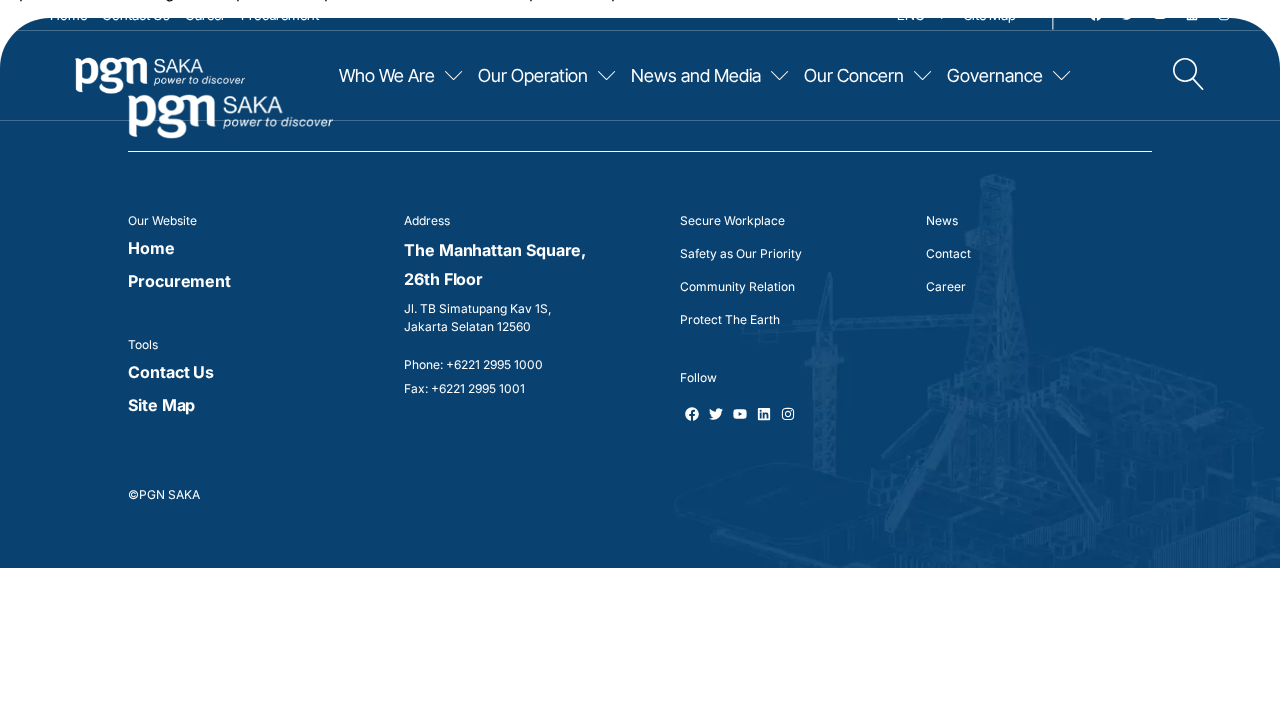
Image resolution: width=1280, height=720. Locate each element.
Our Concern (854, 76)
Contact (948, 253)
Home (68, 14)
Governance (995, 76)
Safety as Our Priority (741, 253)
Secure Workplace (732, 220)
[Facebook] (1096, 15)
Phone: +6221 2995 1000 (473, 364)
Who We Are (387, 76)
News (942, 220)
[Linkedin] (1192, 15)
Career (205, 14)
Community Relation (737, 286)
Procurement (280, 14)
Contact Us (136, 14)
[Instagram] (1224, 15)
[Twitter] (1128, 15)
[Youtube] (1160, 15)
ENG (911, 14)
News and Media (696, 76)
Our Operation (533, 76)
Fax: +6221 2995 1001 (464, 388)
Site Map (990, 14)
